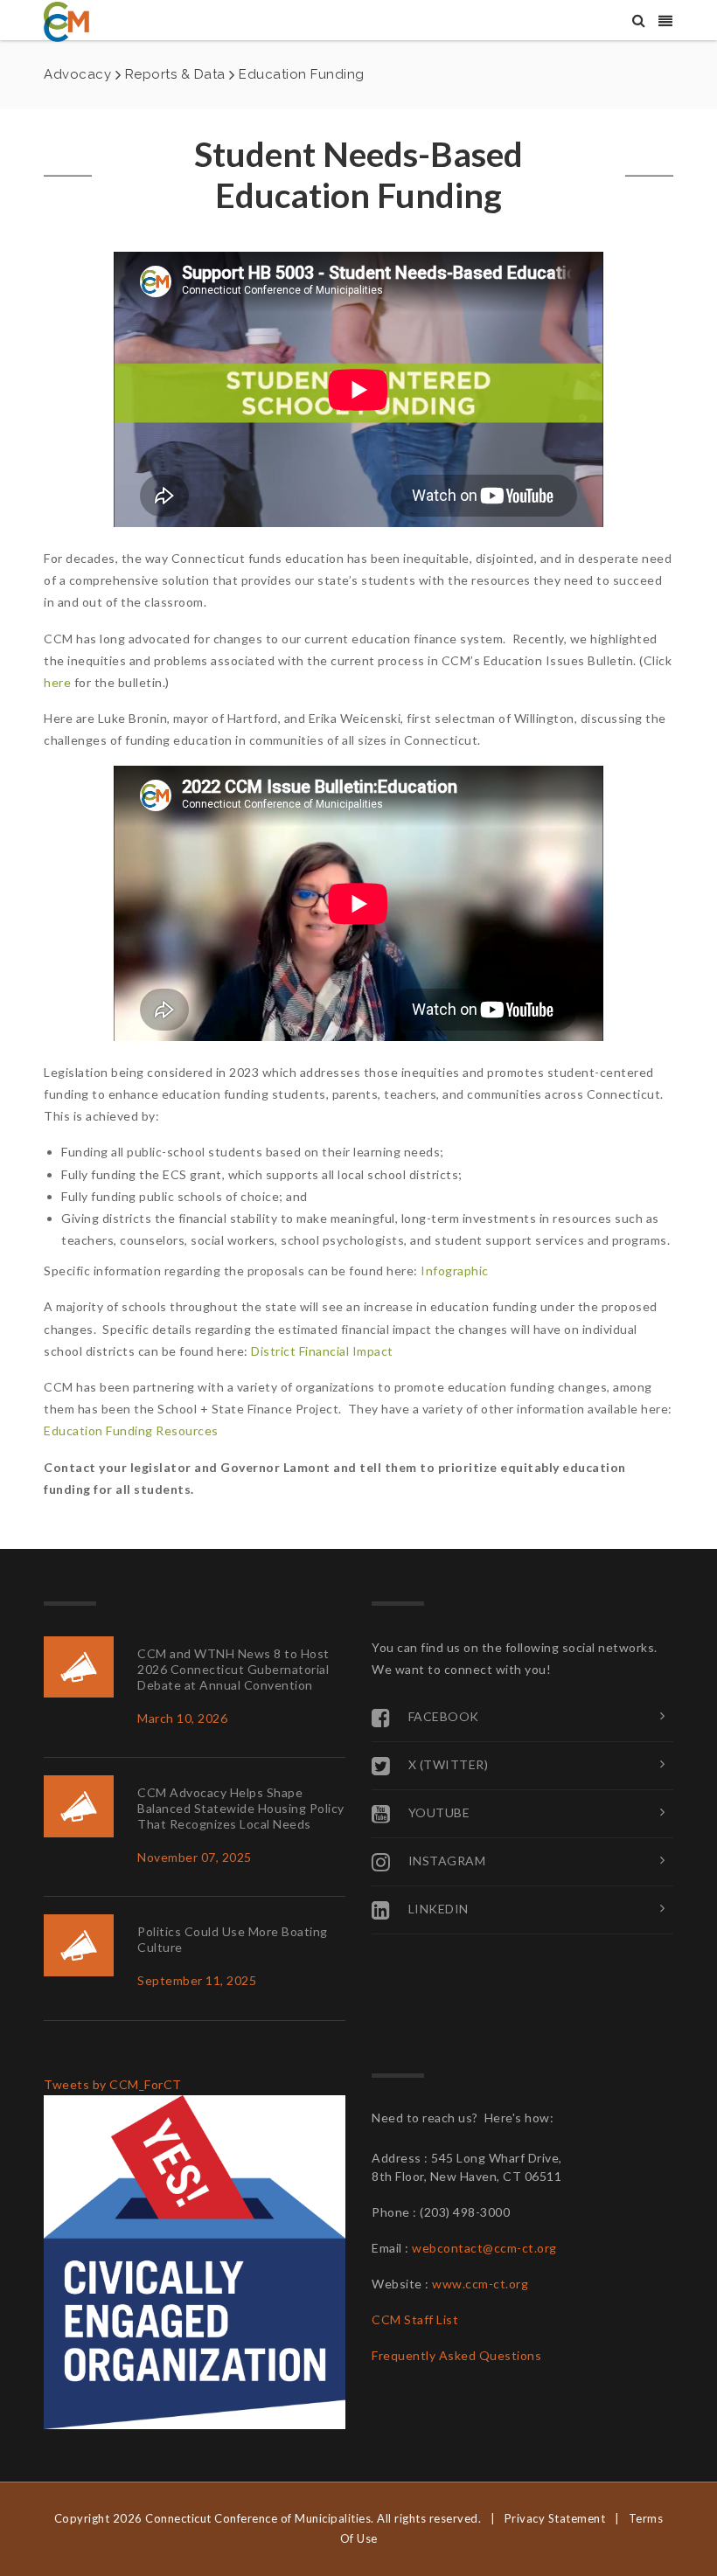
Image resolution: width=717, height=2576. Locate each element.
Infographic (455, 1271)
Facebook (444, 1716)
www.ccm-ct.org (480, 2284)
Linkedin (439, 1909)
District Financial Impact (322, 1351)
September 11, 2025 (197, 1980)
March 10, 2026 (182, 1718)
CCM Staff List (415, 2319)
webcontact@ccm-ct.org (484, 2248)
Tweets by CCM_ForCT (113, 2084)
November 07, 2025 (195, 1857)
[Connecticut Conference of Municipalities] (66, 21)
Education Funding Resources (131, 1430)
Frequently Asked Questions (456, 2355)
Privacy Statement (555, 2518)
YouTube (439, 1812)
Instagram (447, 1861)
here (57, 682)
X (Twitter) (449, 1764)
